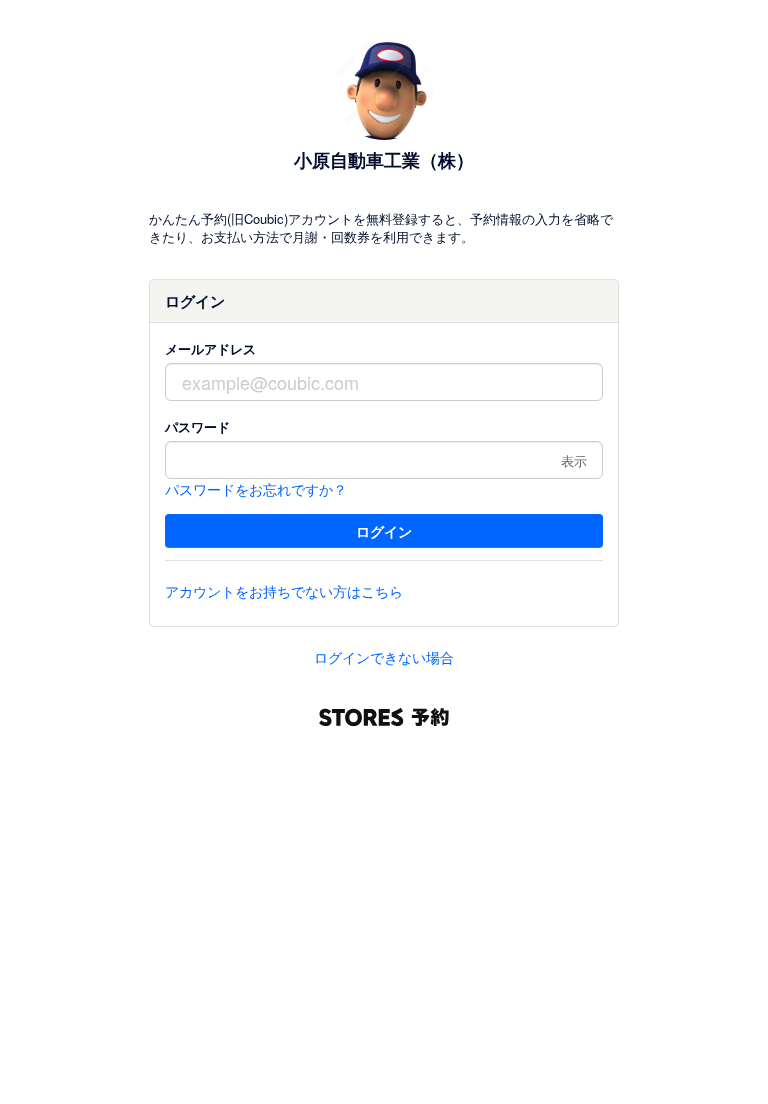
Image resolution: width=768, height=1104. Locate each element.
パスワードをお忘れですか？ (256, 489)
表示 (574, 460)
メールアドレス (210, 348)
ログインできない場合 (384, 657)
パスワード (197, 426)
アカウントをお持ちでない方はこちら (284, 591)
